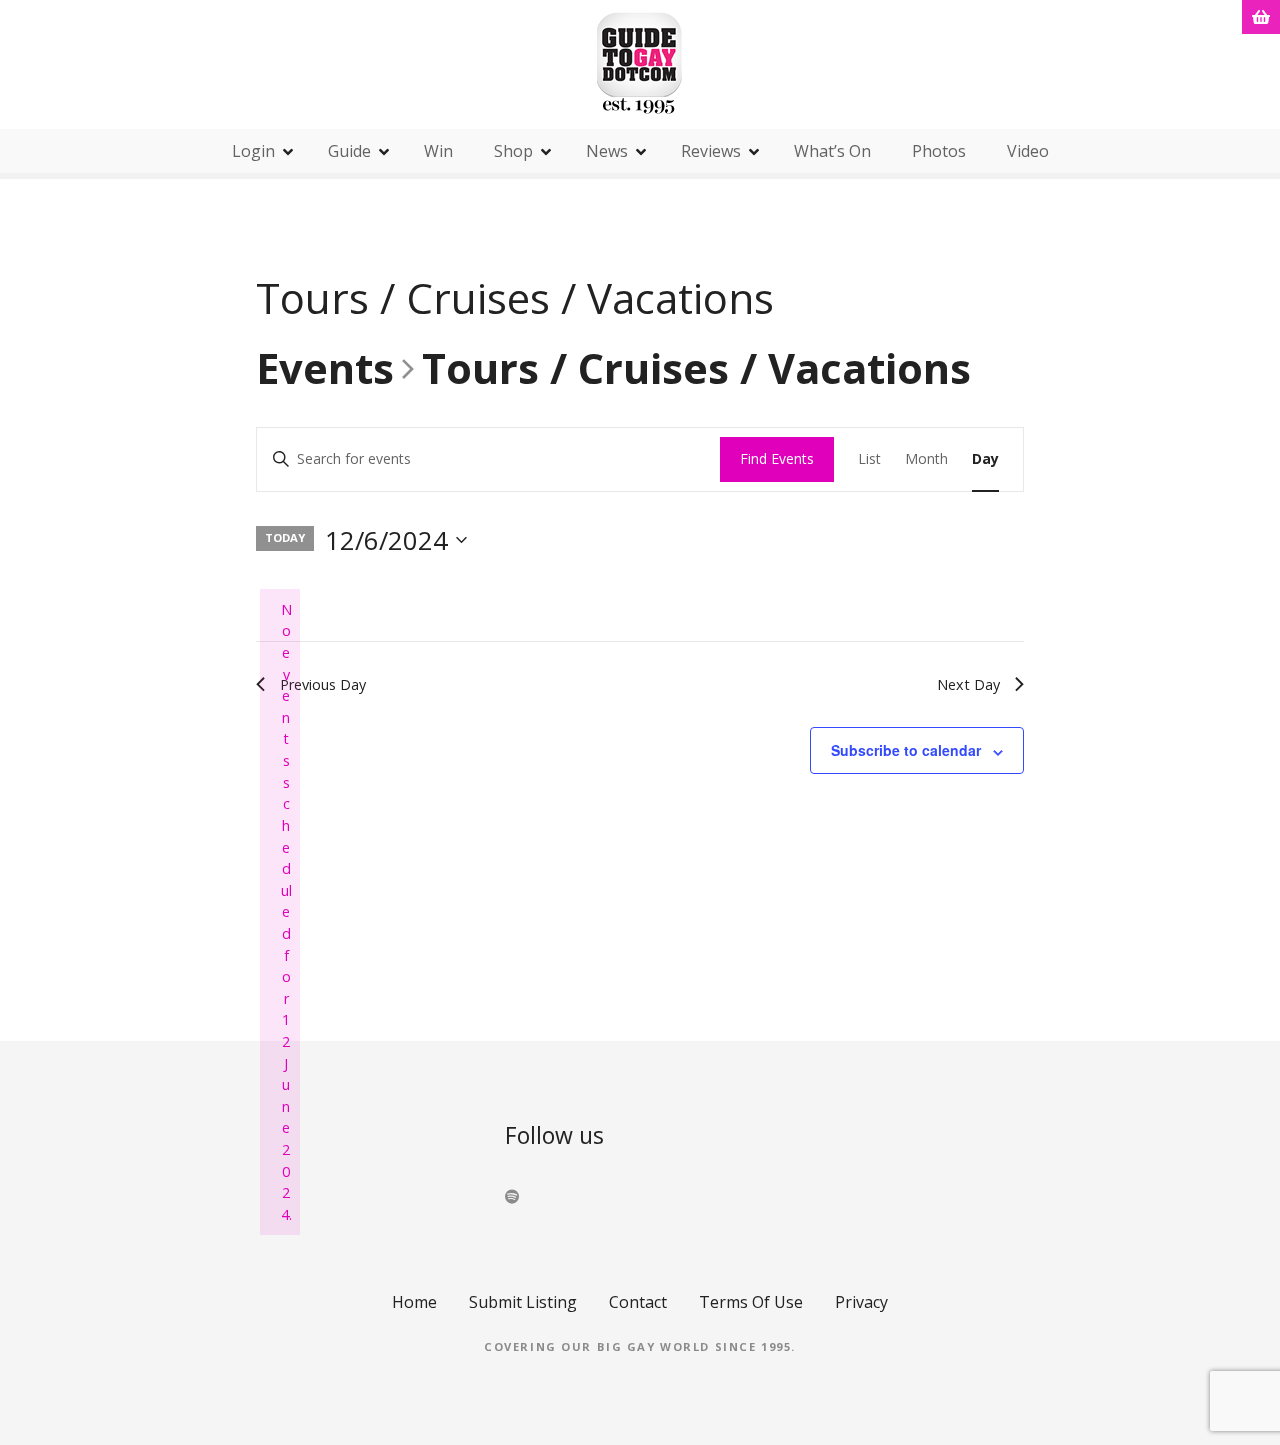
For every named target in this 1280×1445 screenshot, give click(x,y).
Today (285, 537)
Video (1028, 151)
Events (325, 370)
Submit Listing (523, 1302)
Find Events (777, 458)
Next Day (968, 684)
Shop (513, 151)
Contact (638, 1302)
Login (253, 151)
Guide (349, 151)
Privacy (861, 1302)
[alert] (280, 912)
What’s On (832, 151)
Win (438, 151)
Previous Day (323, 684)
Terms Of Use (751, 1302)
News (607, 151)
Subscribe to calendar (906, 750)
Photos (939, 151)
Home (414, 1302)
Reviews (711, 151)
